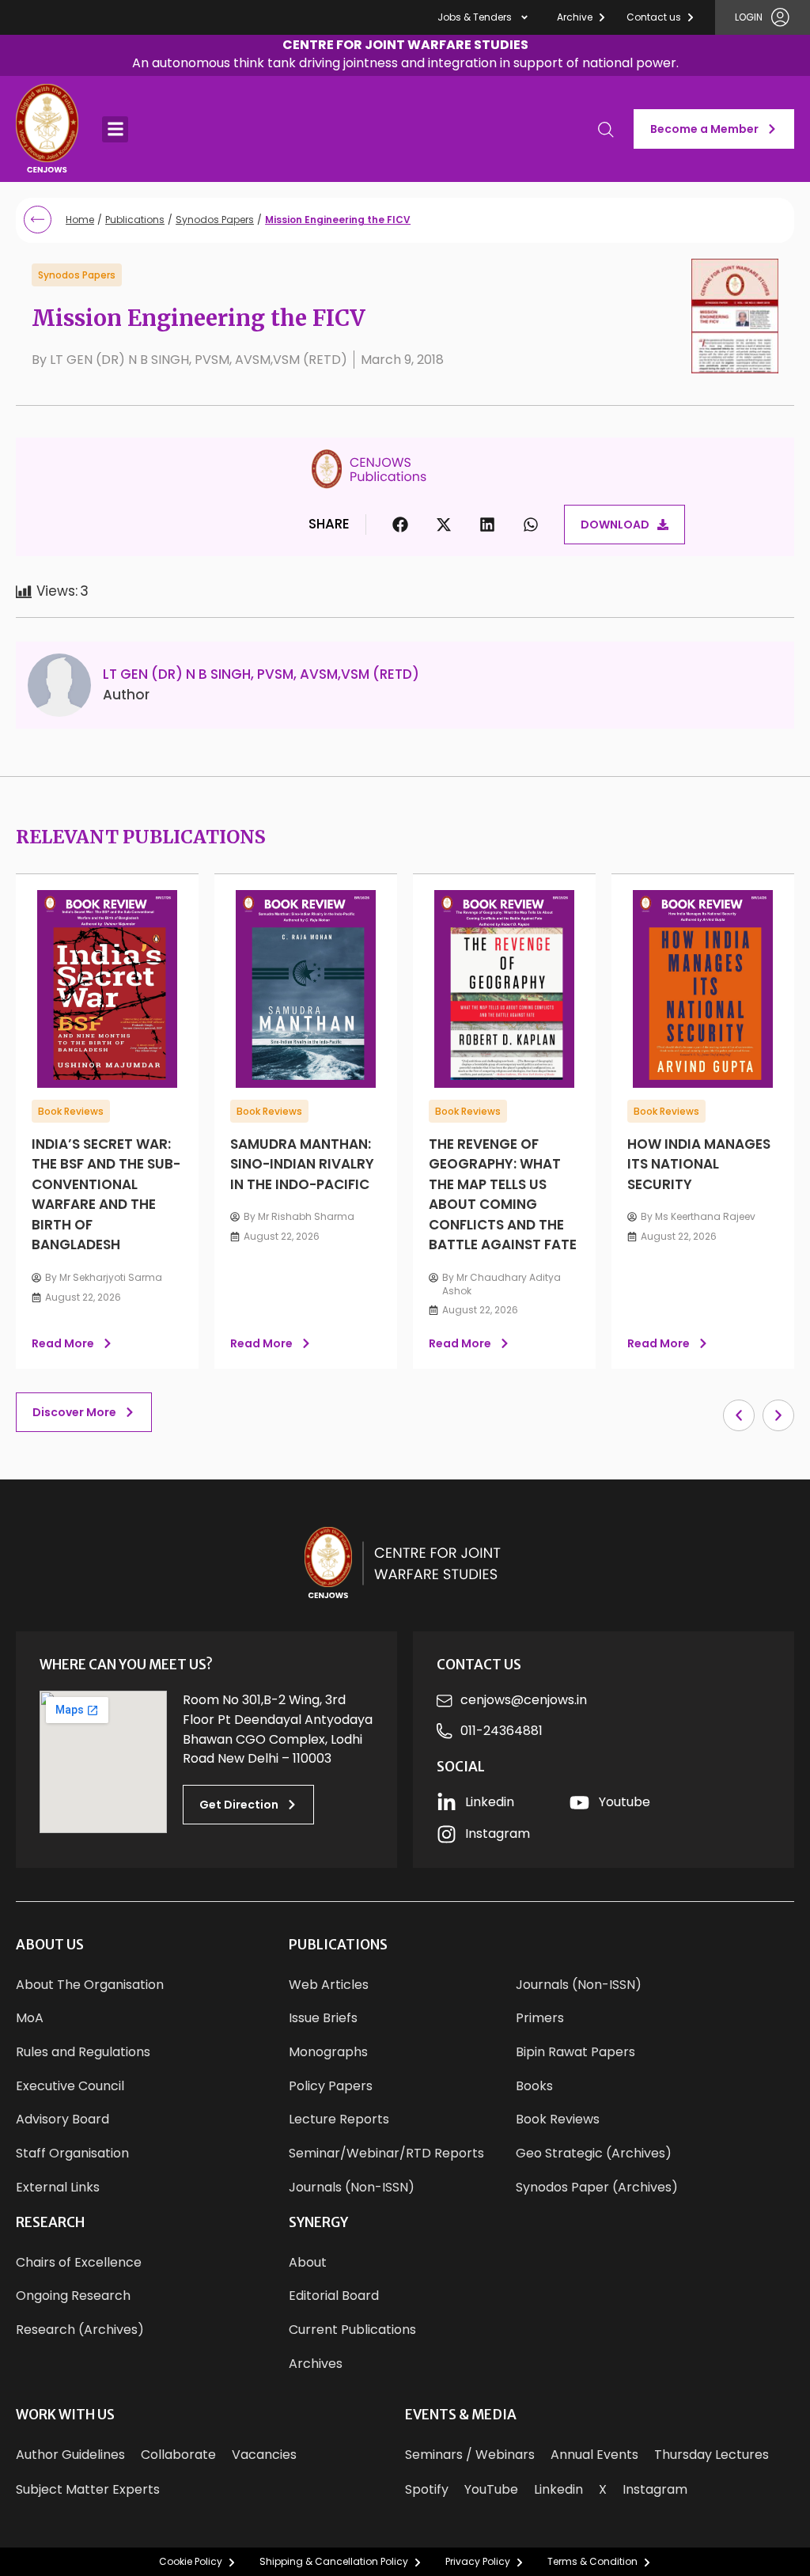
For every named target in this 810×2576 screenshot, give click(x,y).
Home (80, 220)
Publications (135, 220)
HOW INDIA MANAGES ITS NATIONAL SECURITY (699, 1164)
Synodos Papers (215, 220)
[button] (405, 56)
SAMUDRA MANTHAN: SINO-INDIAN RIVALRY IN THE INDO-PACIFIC (302, 1164)
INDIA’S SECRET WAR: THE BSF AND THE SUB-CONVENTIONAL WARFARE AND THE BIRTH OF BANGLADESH (106, 1195)
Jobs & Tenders (475, 17)
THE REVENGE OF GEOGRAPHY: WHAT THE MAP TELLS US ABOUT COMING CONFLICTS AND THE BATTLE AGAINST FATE (503, 1195)
